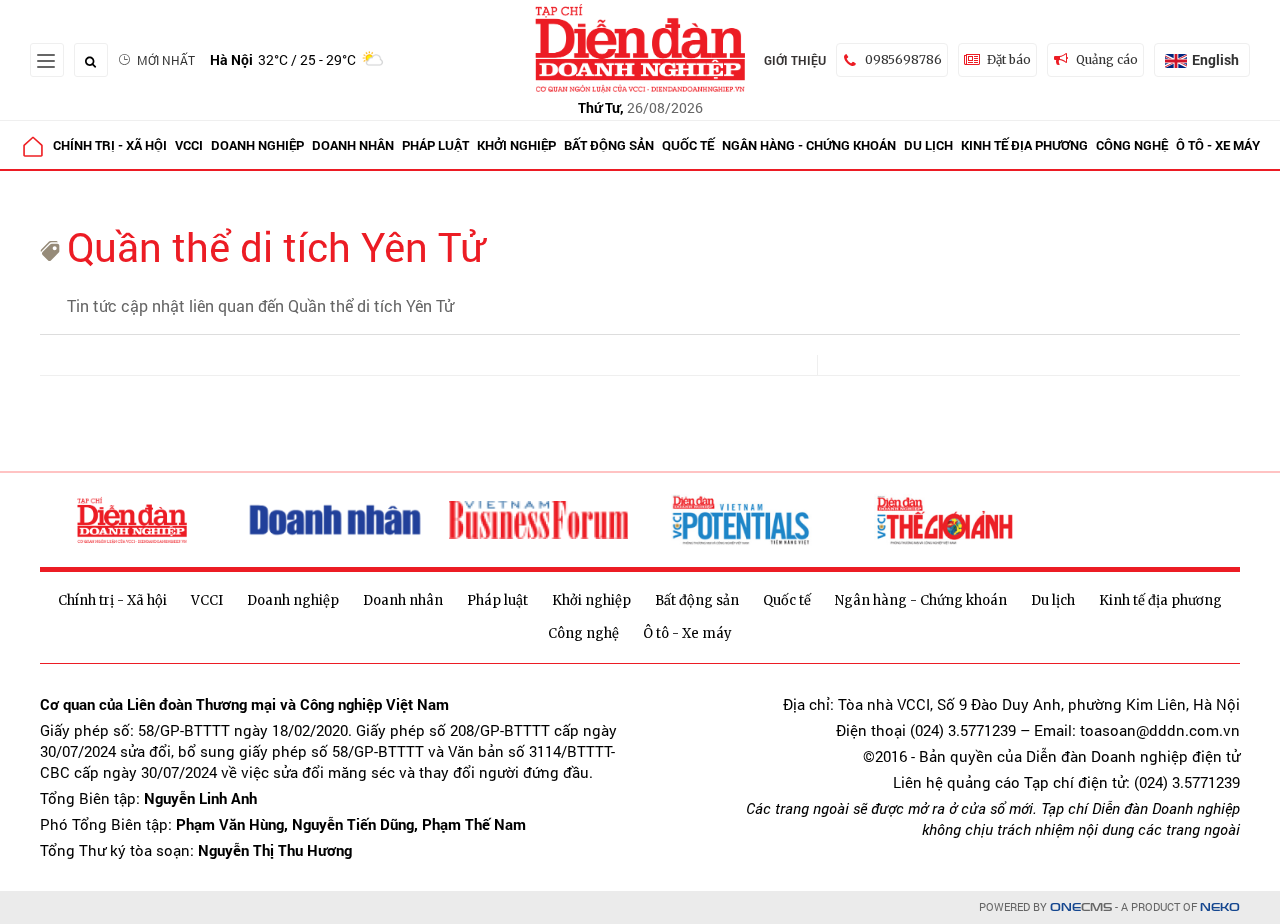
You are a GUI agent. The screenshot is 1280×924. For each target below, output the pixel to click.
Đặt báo (1009, 59)
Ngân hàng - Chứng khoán (809, 145)
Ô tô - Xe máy (1218, 145)
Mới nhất (166, 60)
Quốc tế (688, 145)
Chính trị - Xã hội (110, 145)
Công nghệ (1132, 145)
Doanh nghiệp (257, 145)
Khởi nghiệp (516, 145)
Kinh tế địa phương (1024, 145)
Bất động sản (609, 145)
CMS (1081, 907)
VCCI (189, 145)
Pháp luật (435, 145)
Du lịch (928, 145)
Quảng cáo (1107, 59)
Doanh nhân (353, 145)
